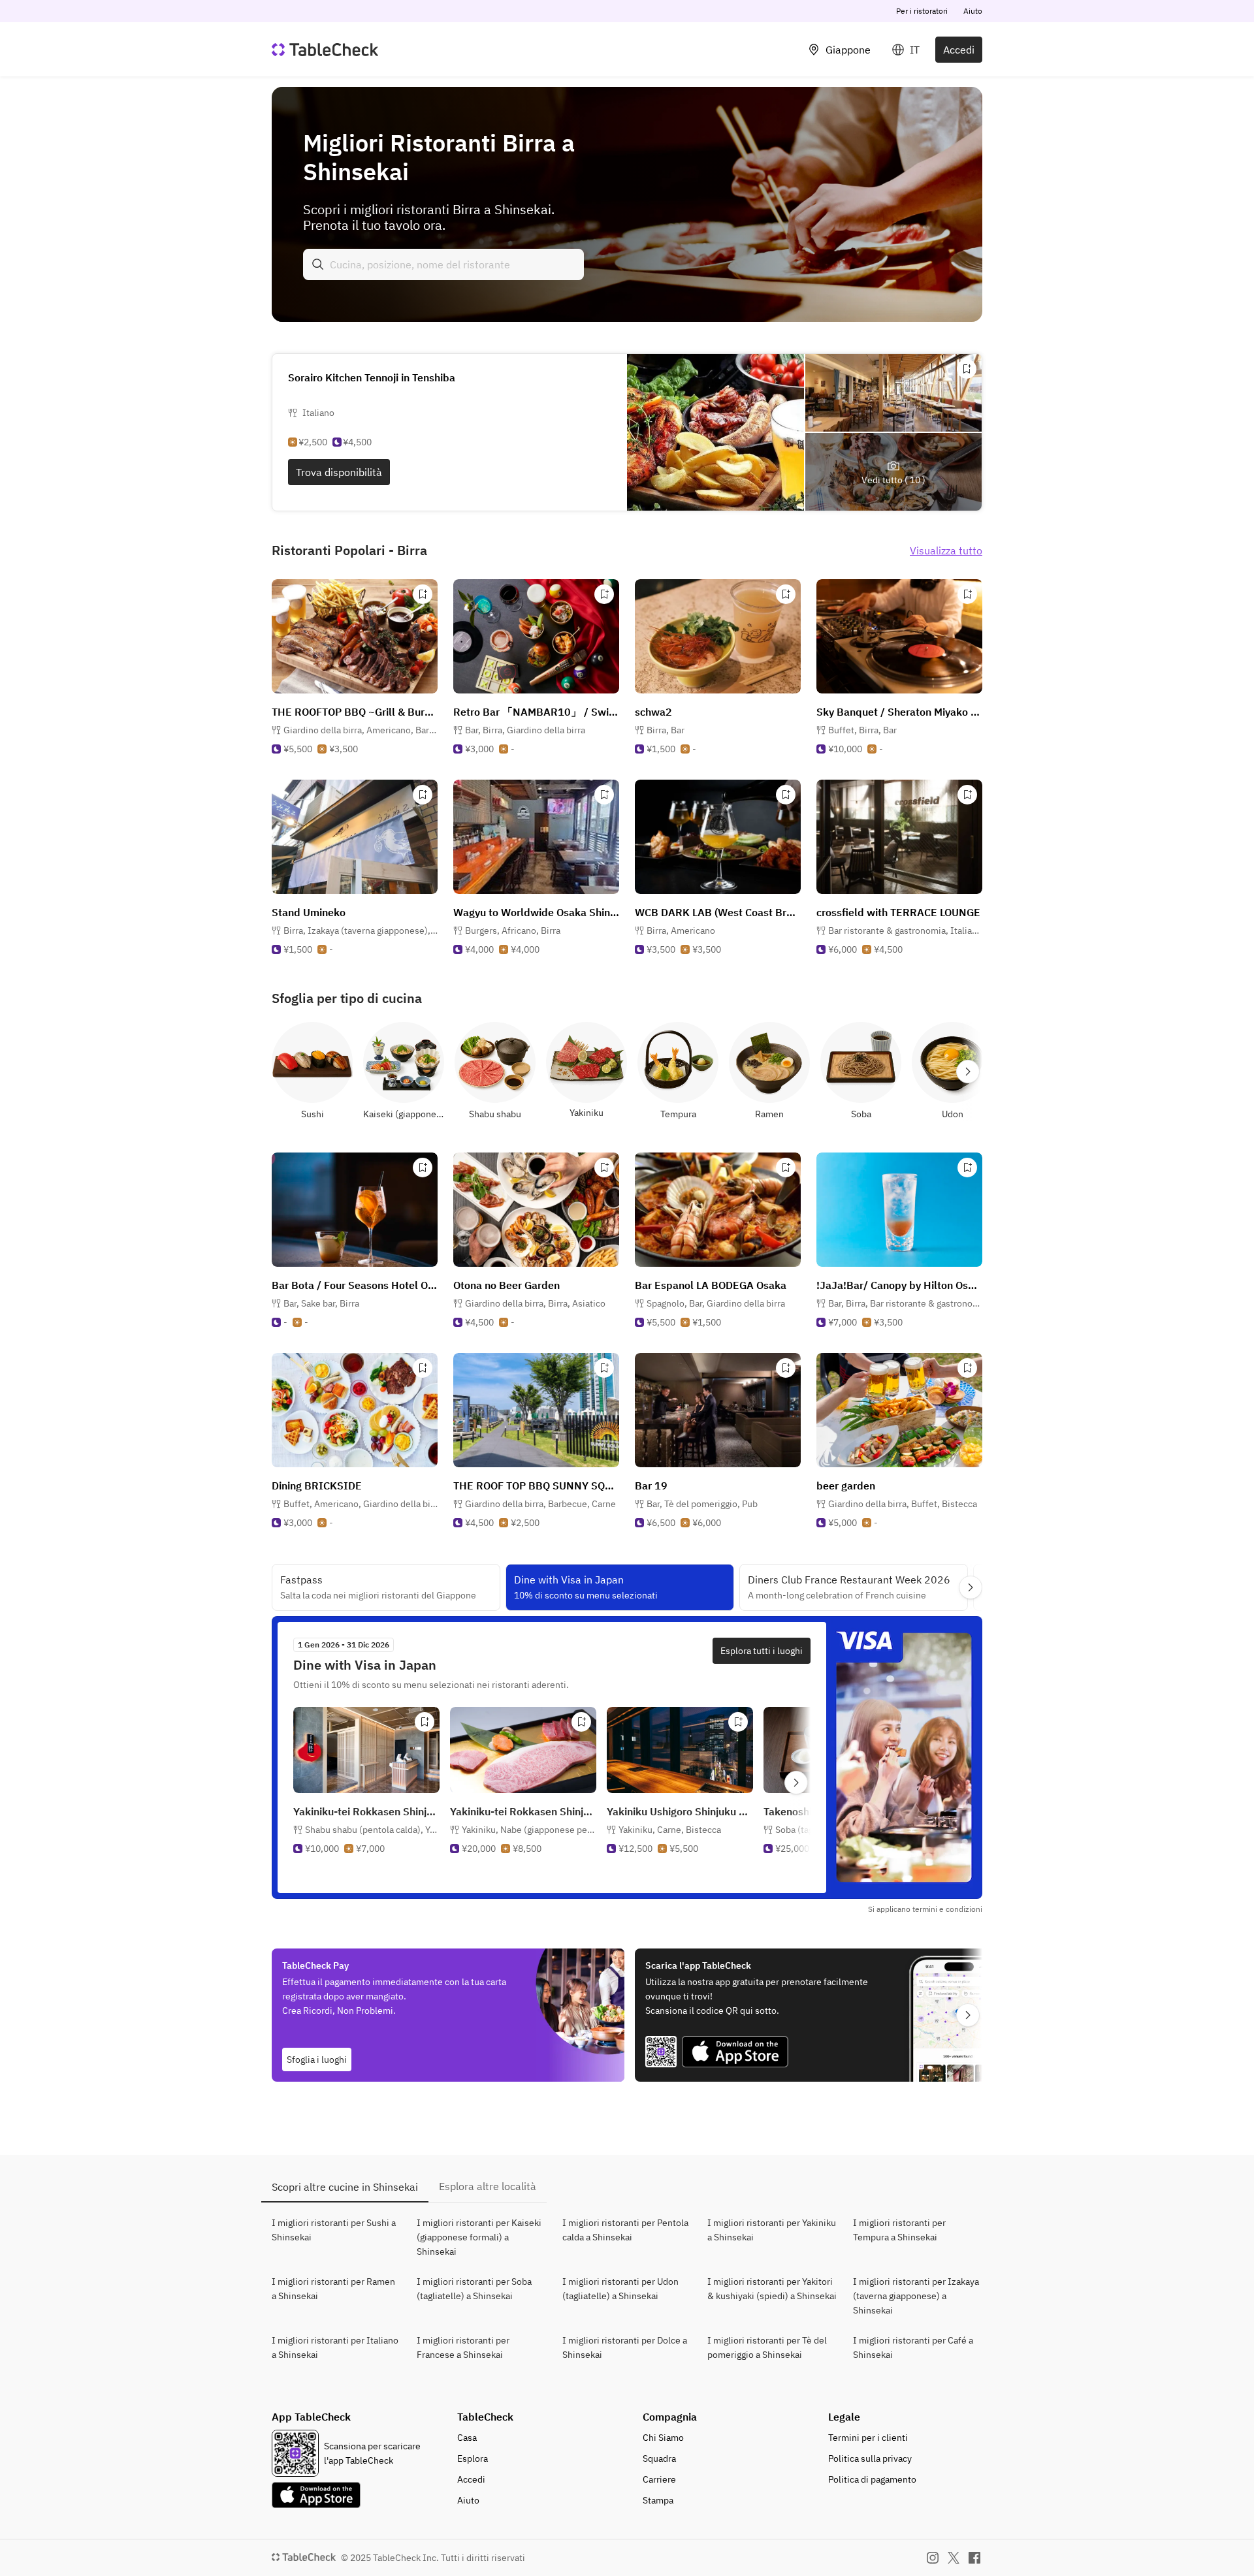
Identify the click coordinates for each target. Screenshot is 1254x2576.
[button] (361, 730)
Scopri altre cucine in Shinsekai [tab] (345, 2187)
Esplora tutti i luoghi (762, 1651)
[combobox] (443, 264)
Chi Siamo (663, 2438)
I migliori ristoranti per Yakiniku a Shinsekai (772, 2230)
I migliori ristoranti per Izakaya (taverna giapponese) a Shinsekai (916, 2296)
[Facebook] (974, 2558)
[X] (954, 2558)
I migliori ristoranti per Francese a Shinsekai (463, 2347)
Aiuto (973, 11)
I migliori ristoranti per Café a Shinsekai (913, 2347)
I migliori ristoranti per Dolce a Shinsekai (625, 2347)
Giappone (848, 50)
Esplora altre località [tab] (488, 2186)
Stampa (658, 2500)
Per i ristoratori (922, 11)
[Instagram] (933, 2558)
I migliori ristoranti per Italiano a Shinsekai (335, 2347)
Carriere (659, 2479)
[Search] (318, 264)
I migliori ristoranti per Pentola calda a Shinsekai (625, 2230)
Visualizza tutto (946, 550)
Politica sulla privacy (870, 2458)
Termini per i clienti (868, 2438)
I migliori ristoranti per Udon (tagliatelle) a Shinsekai (620, 2289)
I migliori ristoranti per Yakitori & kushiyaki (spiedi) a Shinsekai (772, 2289)
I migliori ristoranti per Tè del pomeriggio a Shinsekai (767, 2347)
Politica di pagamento (872, 2479)
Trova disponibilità (339, 472)
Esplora (473, 2458)
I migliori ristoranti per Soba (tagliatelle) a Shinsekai (474, 2289)
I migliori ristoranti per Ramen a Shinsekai (333, 2289)
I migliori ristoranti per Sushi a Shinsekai (334, 2230)
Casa (467, 2438)
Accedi (959, 50)
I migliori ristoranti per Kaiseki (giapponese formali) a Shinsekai (479, 2237)
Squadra (659, 2458)
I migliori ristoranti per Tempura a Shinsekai (899, 2230)
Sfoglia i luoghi (317, 2059)
